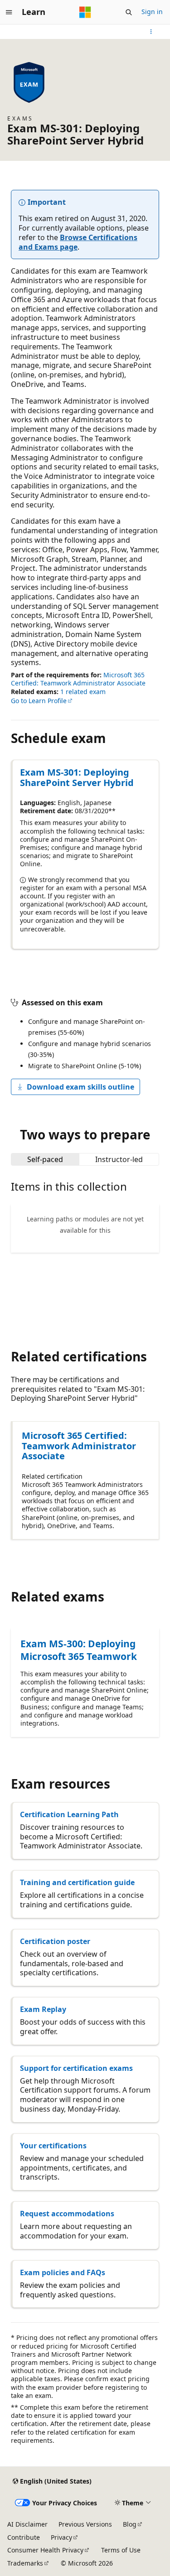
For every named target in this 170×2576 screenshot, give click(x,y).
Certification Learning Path (69, 1814)
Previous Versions (85, 2524)
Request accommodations (67, 2214)
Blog (130, 2524)
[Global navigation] (9, 12)
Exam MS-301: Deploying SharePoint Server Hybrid (77, 777)
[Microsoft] (85, 12)
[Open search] (129, 12)
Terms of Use (121, 2550)
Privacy (61, 2537)
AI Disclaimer (27, 2524)
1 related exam (83, 692)
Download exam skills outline (80, 1087)
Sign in (152, 12)
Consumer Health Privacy (45, 2550)
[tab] (45, 1159)
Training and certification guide (77, 1882)
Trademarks (25, 2563)
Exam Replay (43, 2009)
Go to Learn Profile (39, 701)
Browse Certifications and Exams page (78, 242)
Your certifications (53, 2146)
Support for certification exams (76, 2068)
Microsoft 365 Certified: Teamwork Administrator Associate (78, 679)
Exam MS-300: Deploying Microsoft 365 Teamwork (79, 1650)
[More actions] (151, 32)
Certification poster (55, 1941)
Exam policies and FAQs (63, 2272)
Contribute (24, 2537)
